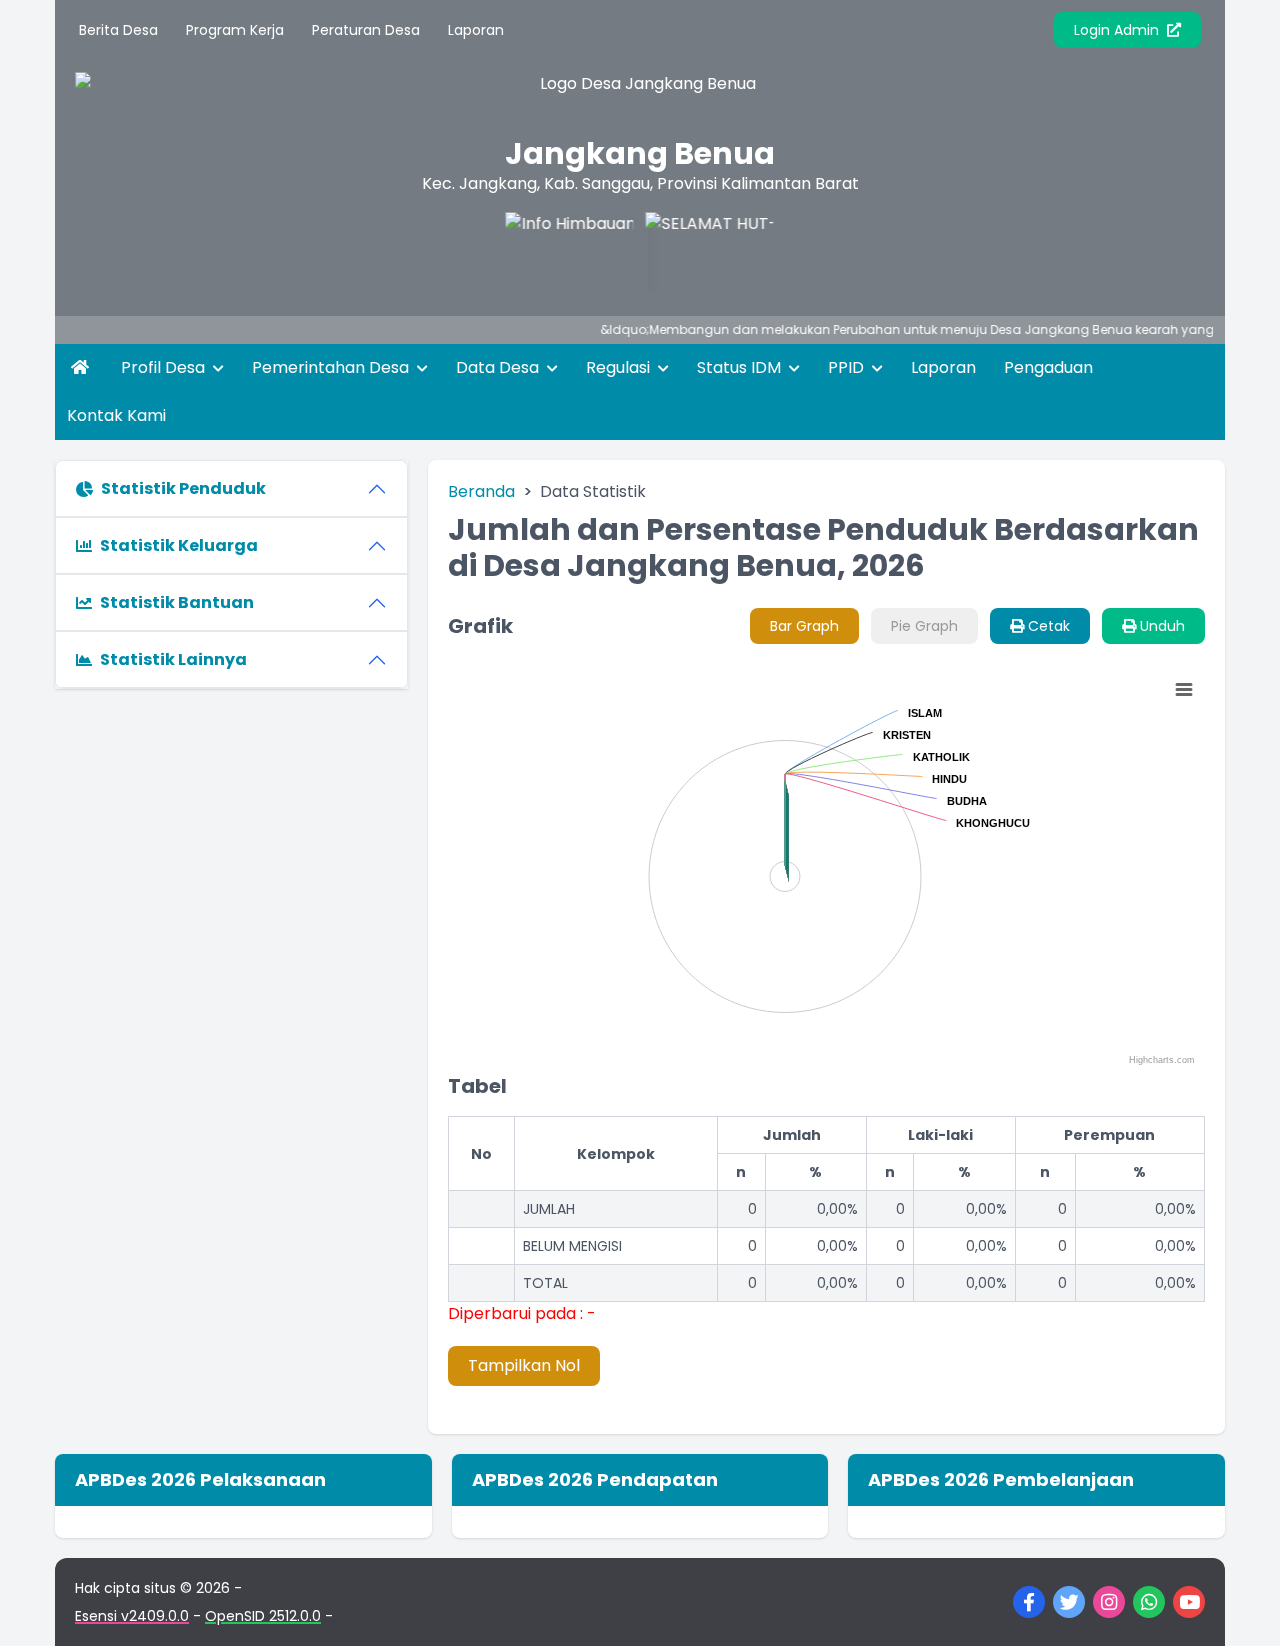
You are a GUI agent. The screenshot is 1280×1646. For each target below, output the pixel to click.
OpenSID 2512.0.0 (263, 1616)
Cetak (1047, 626)
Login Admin (1118, 30)
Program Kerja (235, 30)
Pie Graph (924, 626)
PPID (848, 367)
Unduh (1160, 626)
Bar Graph (804, 626)
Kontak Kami (116, 415)
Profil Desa (165, 367)
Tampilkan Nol (524, 1365)
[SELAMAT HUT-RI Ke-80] (695, 252)
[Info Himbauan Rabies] (555, 252)
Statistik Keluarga (179, 545)
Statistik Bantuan (177, 602)
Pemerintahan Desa (332, 367)
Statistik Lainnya (173, 659)
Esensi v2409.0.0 (132, 1616)
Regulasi (620, 367)
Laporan (476, 30)
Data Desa (499, 367)
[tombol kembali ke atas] (1240, 1606)
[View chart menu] (1183, 690)
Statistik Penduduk (183, 488)
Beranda (481, 491)
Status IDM (741, 367)
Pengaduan (1048, 367)
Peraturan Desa (366, 30)
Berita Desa (118, 30)
